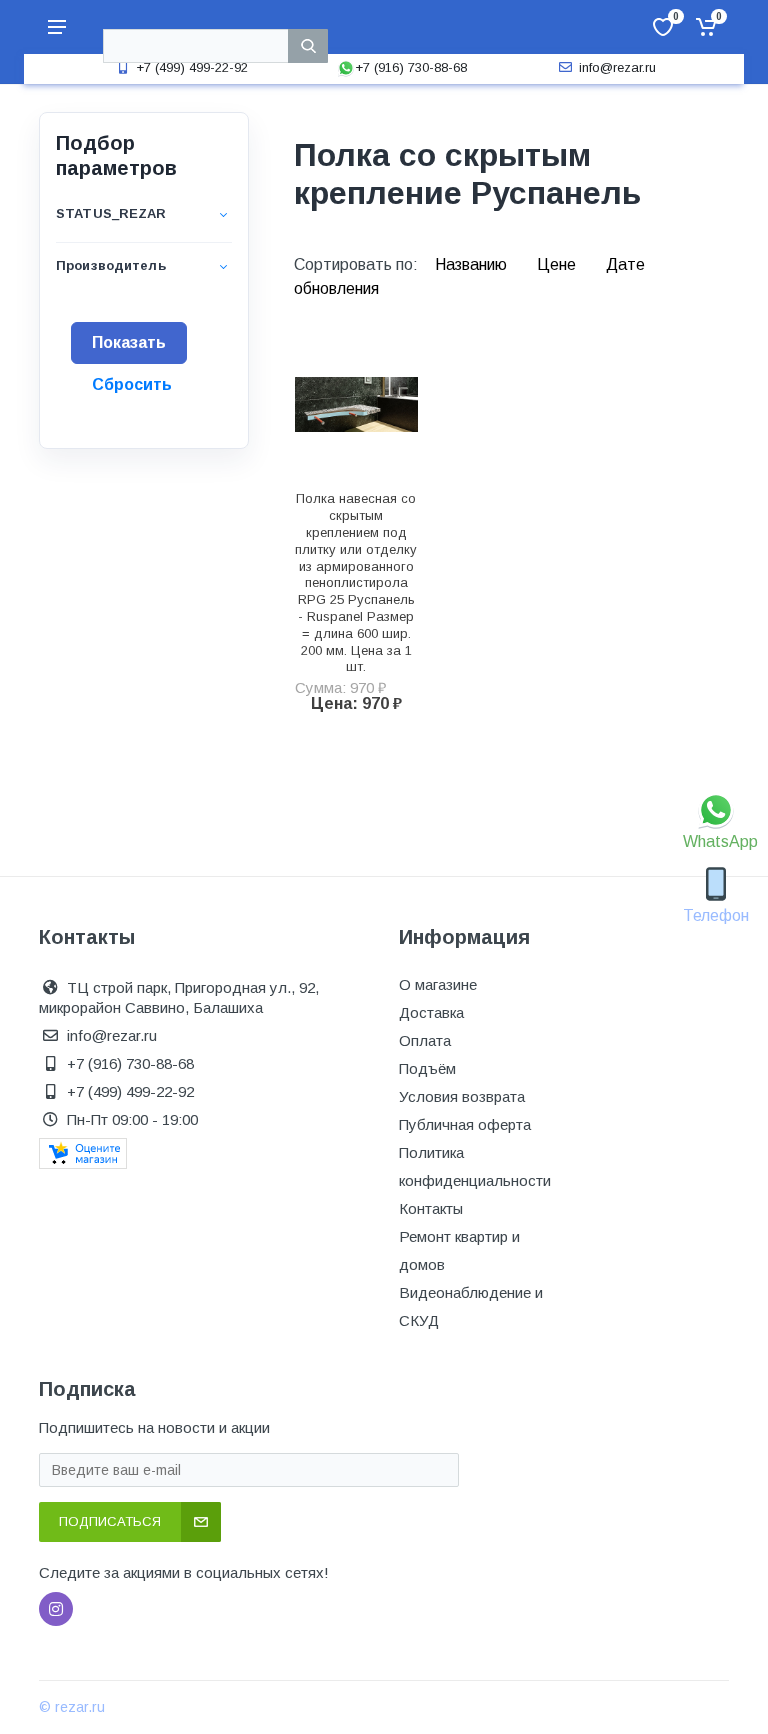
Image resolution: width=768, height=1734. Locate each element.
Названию (473, 264)
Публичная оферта (465, 1124)
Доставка (431, 1012)
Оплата (425, 1040)
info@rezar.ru (617, 67)
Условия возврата (462, 1096)
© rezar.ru (72, 1707)
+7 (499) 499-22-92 (192, 67)
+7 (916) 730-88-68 (411, 67)
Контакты (431, 1208)
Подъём (427, 1068)
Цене (558, 264)
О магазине (438, 984)
